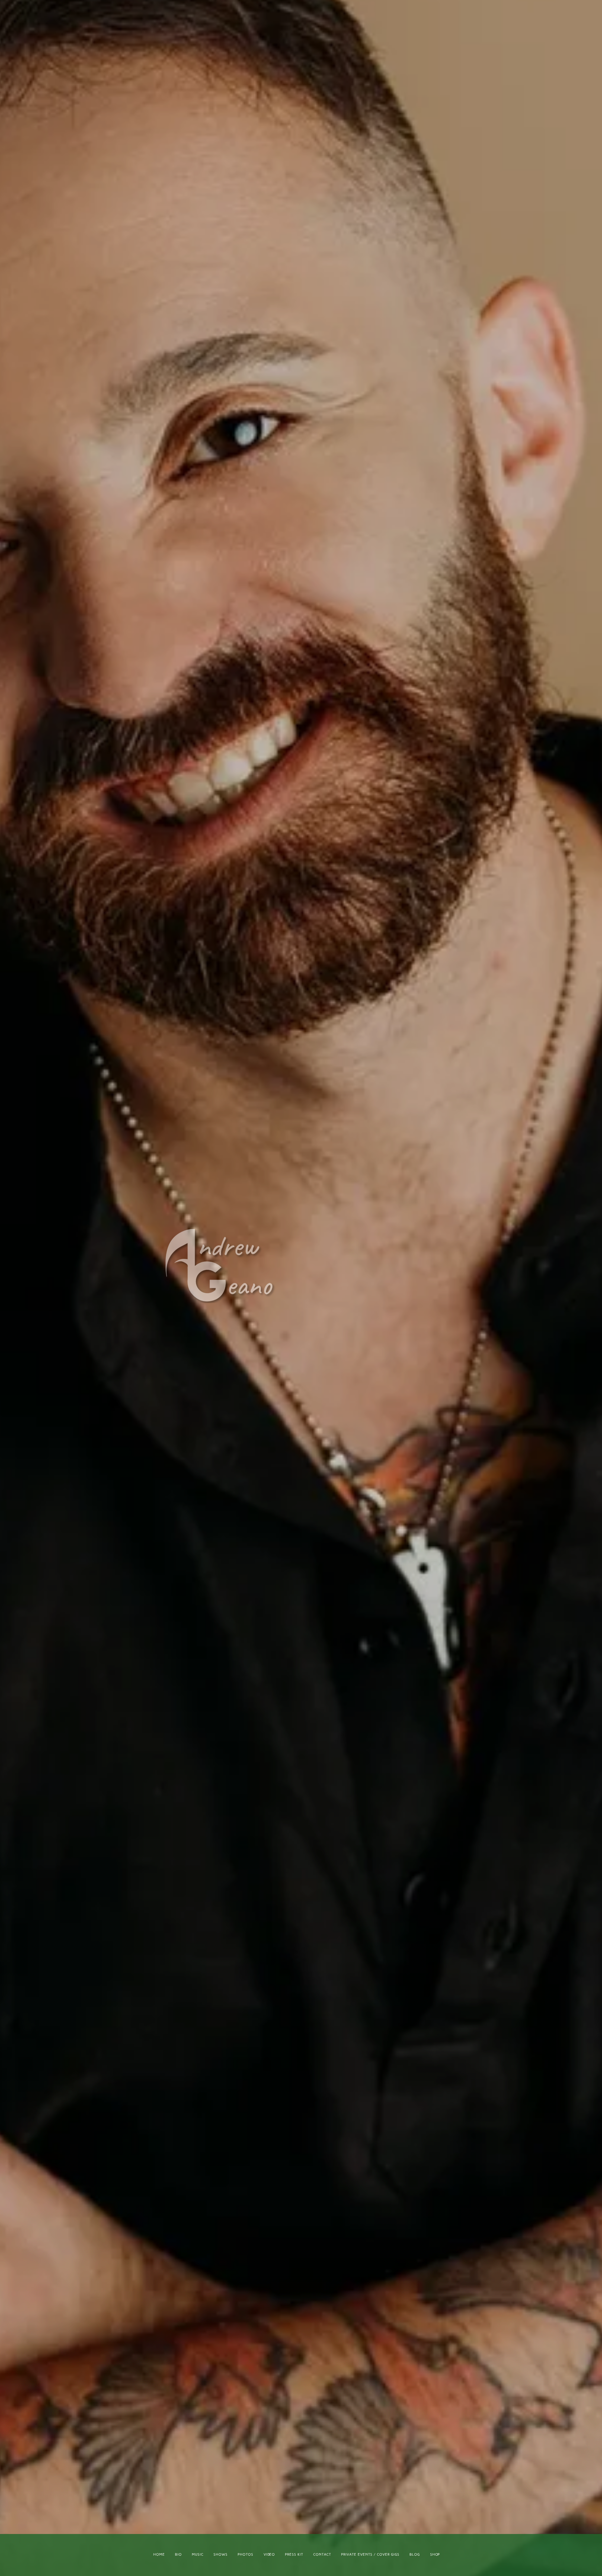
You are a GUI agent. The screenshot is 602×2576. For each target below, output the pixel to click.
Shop (435, 2555)
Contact (322, 2555)
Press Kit (294, 2555)
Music (198, 2555)
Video (269, 2555)
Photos (246, 2555)
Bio (178, 2555)
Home (159, 2555)
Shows (221, 2555)
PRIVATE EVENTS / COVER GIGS (370, 2555)
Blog (415, 2555)
